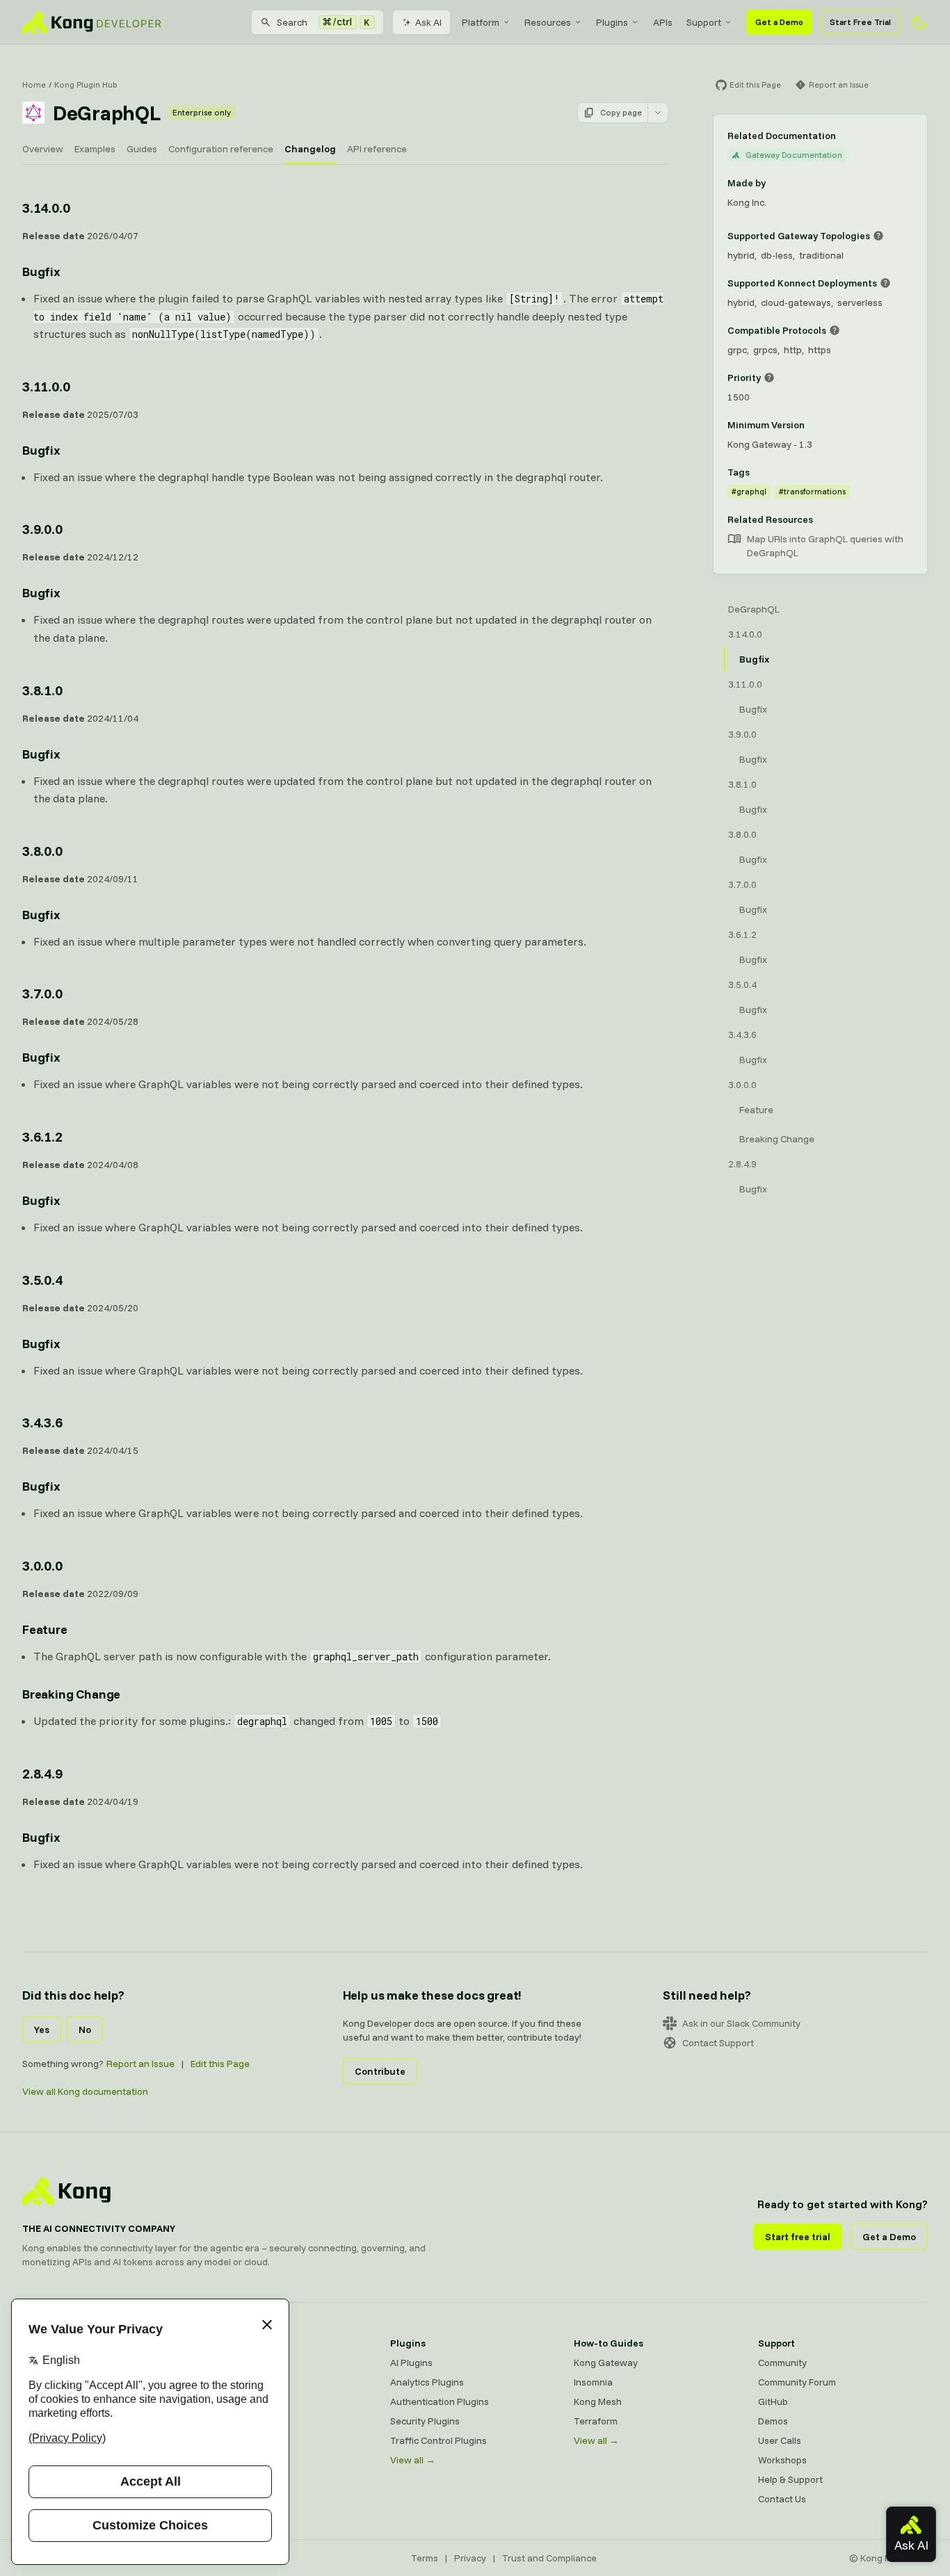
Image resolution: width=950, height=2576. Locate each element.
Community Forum (797, 2382)
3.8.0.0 (42, 851)
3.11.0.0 (46, 386)
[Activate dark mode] (919, 22)
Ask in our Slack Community (741, 2023)
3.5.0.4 (42, 1280)
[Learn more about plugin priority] (769, 378)
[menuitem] (486, 22)
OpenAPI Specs (239, 2440)
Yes (42, 2030)
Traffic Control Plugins (438, 2440)
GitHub (773, 2401)
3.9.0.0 (42, 529)
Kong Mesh (230, 2401)
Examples (95, 149)
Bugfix (41, 272)
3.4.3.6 (42, 1422)
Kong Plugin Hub (86, 84)
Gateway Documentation (794, 155)
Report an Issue (140, 2064)
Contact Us (782, 2499)
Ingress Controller (244, 2460)
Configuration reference (221, 149)
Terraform (596, 2421)
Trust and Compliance (549, 2558)
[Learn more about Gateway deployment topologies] (878, 236)
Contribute (380, 2071)
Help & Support (790, 2479)
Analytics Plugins (427, 2382)
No (85, 2030)
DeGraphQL (754, 609)
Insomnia (225, 2421)
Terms (425, 2558)
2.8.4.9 (42, 1773)
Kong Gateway (238, 2363)
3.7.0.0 (42, 993)
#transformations (812, 491)
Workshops (782, 2460)
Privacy (470, 2558)
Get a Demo (779, 22)
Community (782, 2363)
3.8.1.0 (42, 690)
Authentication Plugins (440, 2401)
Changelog (310, 149)
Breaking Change (71, 1694)
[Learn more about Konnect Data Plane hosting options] (885, 283)
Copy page (621, 112)
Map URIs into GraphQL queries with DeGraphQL (825, 546)
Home (34, 84)
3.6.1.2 (42, 1136)
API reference (377, 149)
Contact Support (718, 2043)
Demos (773, 2421)
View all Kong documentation (85, 2091)
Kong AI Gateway (243, 2382)
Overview (43, 149)
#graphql (749, 491)
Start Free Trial (860, 22)
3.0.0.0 (42, 1565)
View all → (413, 2460)
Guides (142, 149)
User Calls (780, 2440)
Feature (45, 1629)
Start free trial (798, 2237)
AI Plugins (411, 2363)
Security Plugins (425, 2421)
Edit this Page (220, 2064)
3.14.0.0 (46, 208)
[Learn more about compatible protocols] (835, 330)
